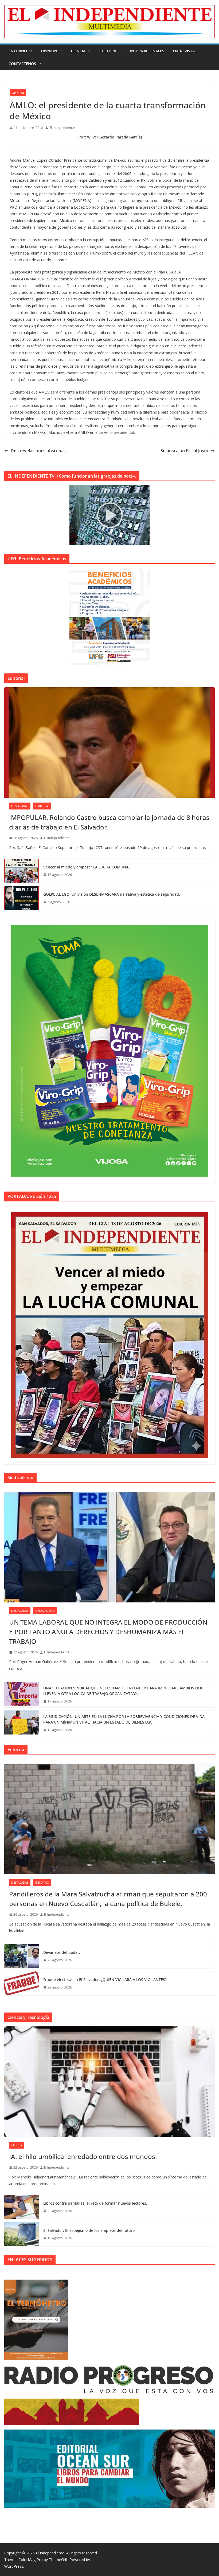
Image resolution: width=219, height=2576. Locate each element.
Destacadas (20, 806)
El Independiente (62, 128)
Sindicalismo (45, 1611)
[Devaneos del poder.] (22, 1956)
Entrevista (184, 51)
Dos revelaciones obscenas (38, 451)
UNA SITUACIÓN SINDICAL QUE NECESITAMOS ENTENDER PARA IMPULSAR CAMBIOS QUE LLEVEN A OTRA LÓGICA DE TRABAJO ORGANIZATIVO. (123, 1691)
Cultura (108, 51)
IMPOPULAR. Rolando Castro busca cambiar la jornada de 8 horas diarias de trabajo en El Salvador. (109, 822)
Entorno (18, 51)
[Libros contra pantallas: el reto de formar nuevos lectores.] (22, 2207)
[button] (30, 51)
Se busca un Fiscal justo (184, 451)
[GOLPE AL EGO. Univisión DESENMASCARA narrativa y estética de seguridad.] (22, 898)
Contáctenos (22, 64)
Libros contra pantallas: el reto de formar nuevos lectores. (95, 2203)
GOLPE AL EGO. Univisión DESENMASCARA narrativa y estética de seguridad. (112, 894)
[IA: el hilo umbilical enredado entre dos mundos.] (109, 2082)
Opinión (49, 51)
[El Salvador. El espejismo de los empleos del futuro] (22, 2234)
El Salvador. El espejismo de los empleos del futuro (89, 2230)
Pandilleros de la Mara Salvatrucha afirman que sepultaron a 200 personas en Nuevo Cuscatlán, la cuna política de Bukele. (108, 1899)
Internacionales (147, 51)
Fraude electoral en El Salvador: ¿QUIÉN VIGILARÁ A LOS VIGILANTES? (105, 1980)
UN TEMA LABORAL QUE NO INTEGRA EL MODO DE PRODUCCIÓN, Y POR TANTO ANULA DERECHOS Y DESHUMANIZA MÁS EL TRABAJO (109, 1632)
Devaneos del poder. (62, 1952)
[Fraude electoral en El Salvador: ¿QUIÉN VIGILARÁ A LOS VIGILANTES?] (22, 1983)
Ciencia (78, 51)
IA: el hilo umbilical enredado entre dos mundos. (83, 2156)
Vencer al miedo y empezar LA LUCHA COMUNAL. (87, 867)
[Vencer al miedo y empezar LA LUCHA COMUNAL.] (22, 871)
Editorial (42, 806)
